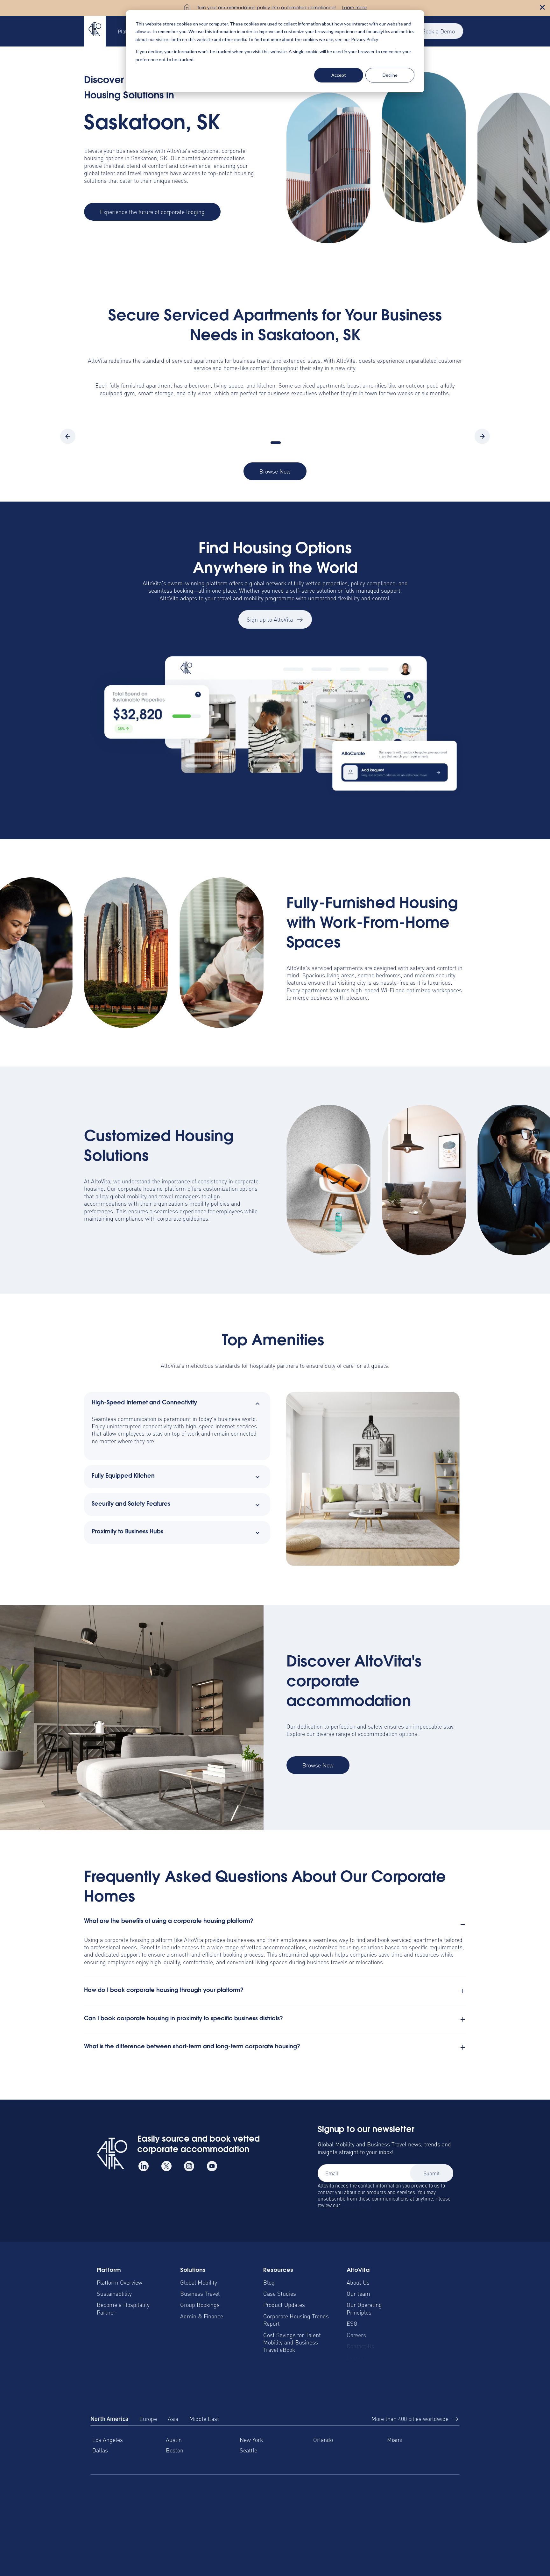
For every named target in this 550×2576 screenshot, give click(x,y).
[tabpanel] (275, 2450)
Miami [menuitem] (395, 2440)
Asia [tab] (173, 2419)
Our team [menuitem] (358, 2293)
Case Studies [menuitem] (280, 2293)
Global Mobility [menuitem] (199, 2282)
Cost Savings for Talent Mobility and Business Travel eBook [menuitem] (292, 2342)
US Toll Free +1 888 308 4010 (123, 2496)
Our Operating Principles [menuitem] (364, 2308)
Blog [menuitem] (269, 2282)
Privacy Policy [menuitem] (323, 2525)
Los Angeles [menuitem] (108, 2440)
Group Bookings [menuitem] (200, 2305)
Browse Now (275, 471)
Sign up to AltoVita (270, 619)
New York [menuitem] (251, 2440)
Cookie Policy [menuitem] (373, 2525)
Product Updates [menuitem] (284, 2305)
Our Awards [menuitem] (361, 2369)
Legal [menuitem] (224, 2525)
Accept (339, 75)
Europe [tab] (148, 2419)
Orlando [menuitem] (323, 2440)
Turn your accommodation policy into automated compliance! (267, 8)
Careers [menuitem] (356, 2335)
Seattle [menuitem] (248, 2450)
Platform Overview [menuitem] (120, 2282)
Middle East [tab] (204, 2419)
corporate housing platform (152, 1188)
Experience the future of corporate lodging (152, 212)
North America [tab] (109, 2419)
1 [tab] (276, 443)
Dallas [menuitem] (100, 2450)
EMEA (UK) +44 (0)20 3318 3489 (205, 2496)
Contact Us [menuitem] (360, 2346)
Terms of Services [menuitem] (268, 2525)
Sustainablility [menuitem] (114, 2293)
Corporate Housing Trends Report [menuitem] (296, 2320)
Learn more (354, 8)
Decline (390, 75)
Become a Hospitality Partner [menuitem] (123, 2308)
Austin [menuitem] (174, 2440)
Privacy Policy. (357, 2205)
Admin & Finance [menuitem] (202, 2316)
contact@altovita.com (436, 2496)
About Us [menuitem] (358, 2282)
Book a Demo (438, 31)
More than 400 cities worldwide (410, 2419)
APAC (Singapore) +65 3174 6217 (300, 2497)
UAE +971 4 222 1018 (374, 2496)
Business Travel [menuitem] (200, 2293)
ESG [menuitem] (352, 2323)
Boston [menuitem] (175, 2450)
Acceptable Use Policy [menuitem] (432, 2525)
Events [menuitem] (355, 2357)
